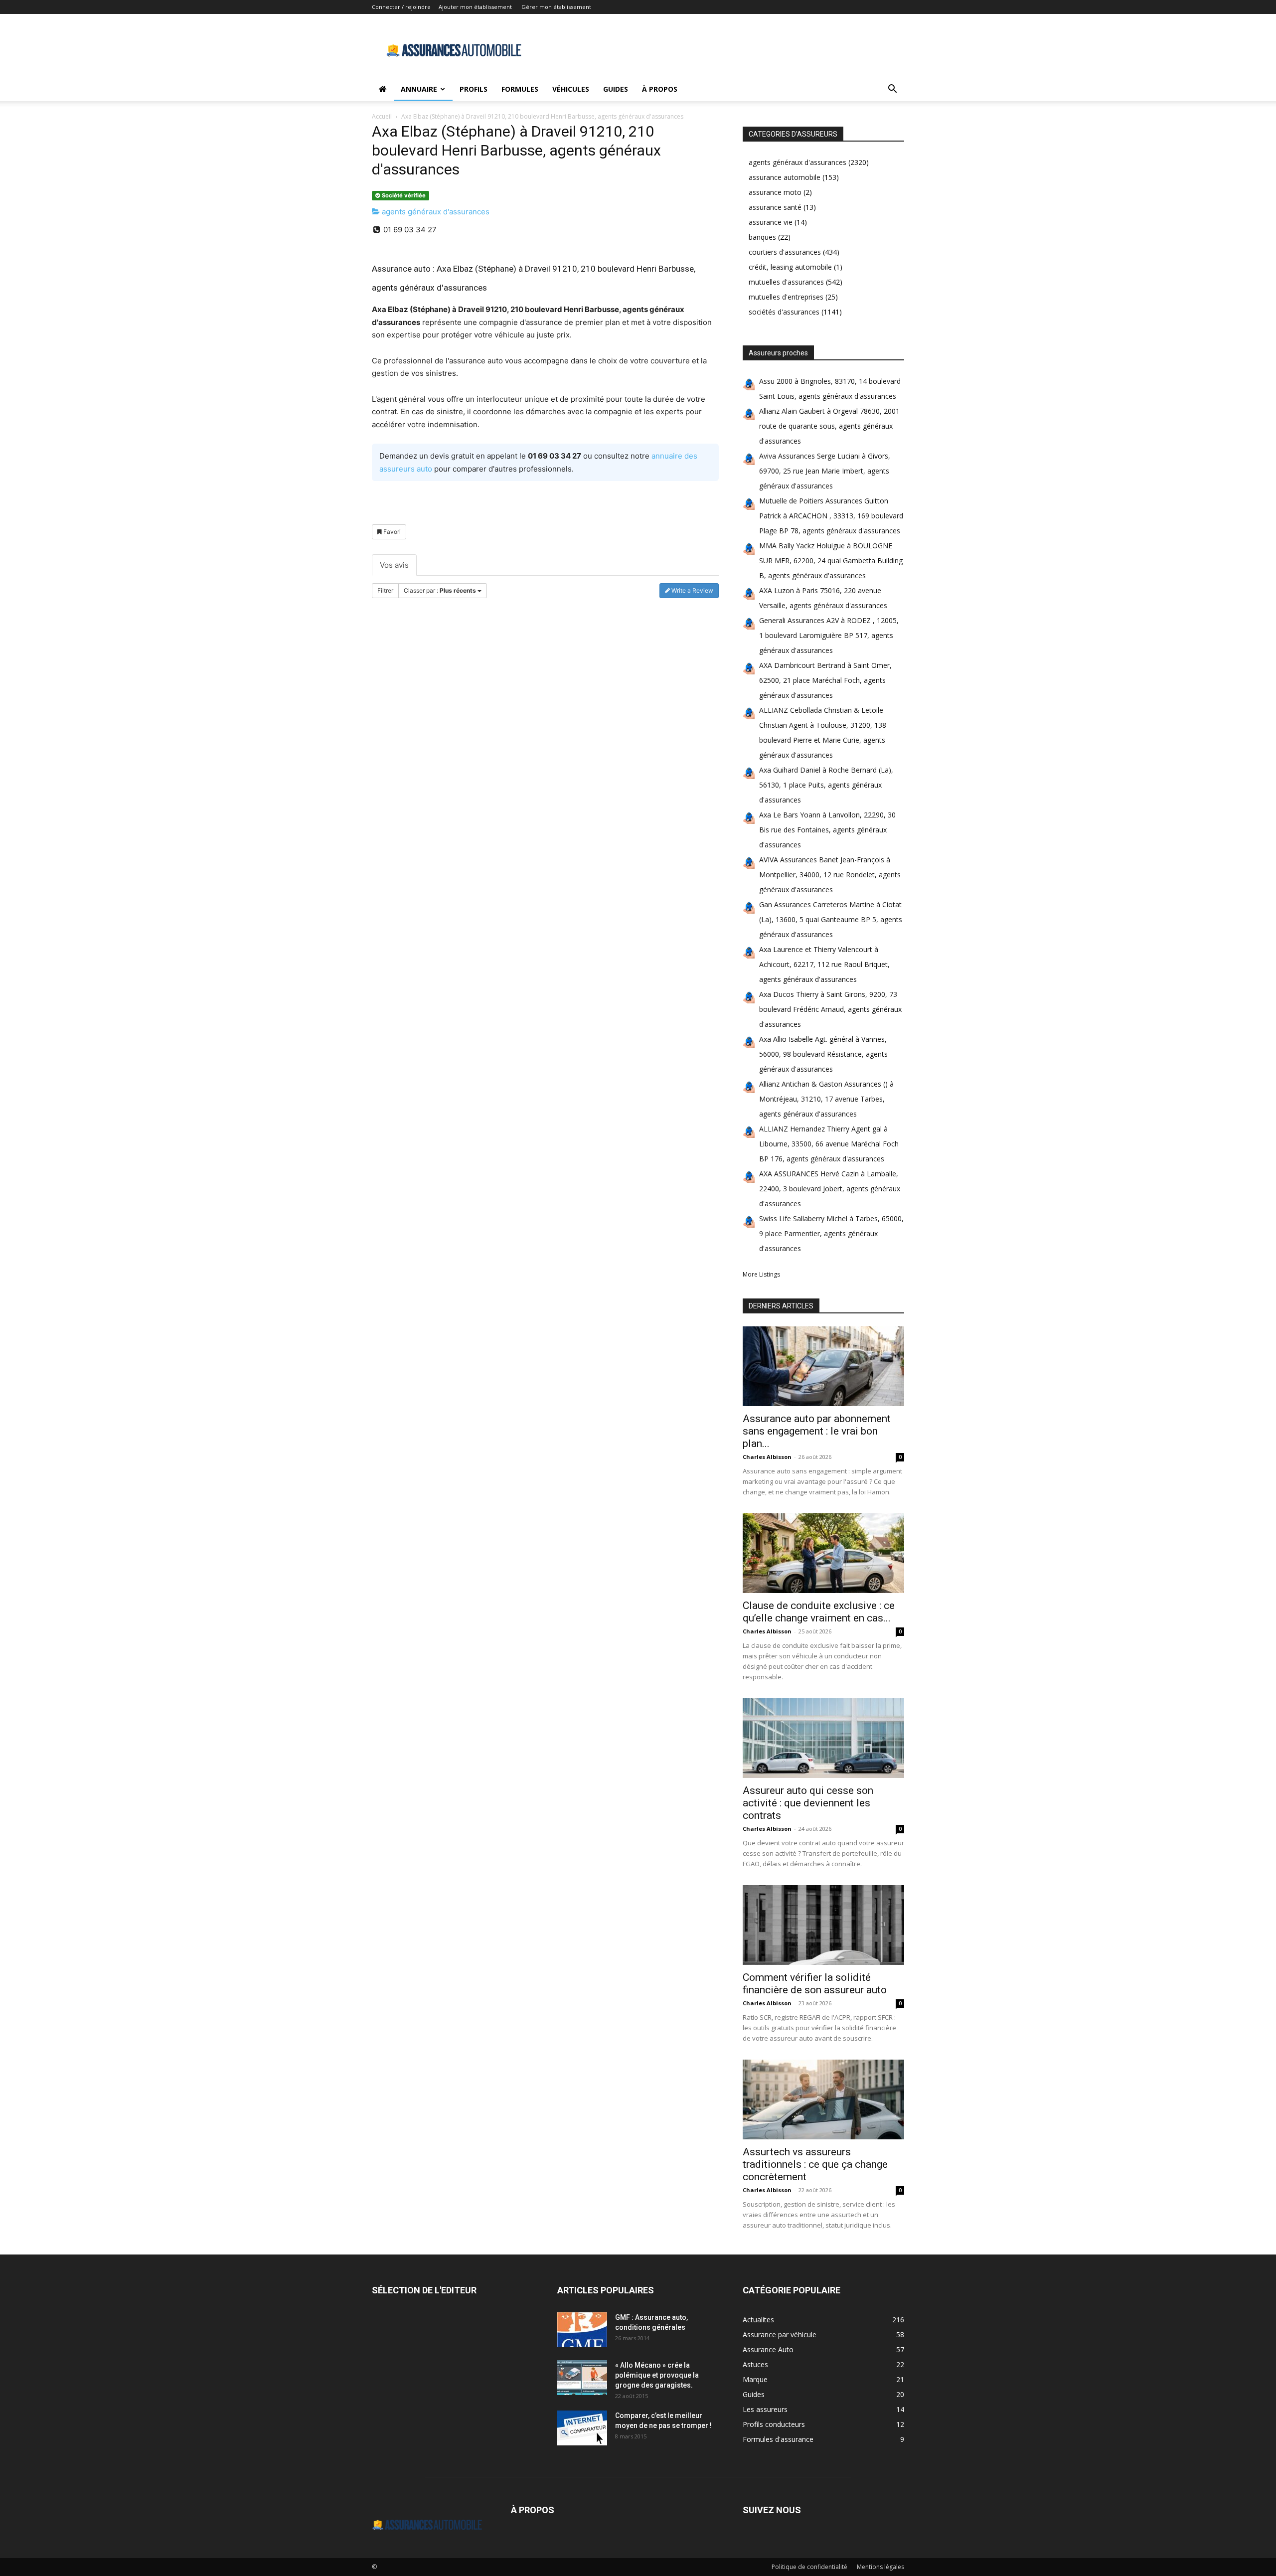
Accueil (382, 116)
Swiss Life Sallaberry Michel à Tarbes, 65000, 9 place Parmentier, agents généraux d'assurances (831, 1233)
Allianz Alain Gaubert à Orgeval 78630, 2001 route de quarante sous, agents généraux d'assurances (829, 426)
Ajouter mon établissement (475, 7)
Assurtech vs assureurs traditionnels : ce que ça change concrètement (815, 2164)
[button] (892, 90)
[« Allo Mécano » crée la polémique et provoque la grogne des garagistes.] (582, 2378)
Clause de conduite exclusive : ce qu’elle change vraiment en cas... (819, 1612)
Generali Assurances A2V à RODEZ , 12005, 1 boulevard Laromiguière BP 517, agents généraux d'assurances (829, 635)
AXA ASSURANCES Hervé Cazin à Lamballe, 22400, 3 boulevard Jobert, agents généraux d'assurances (830, 1189)
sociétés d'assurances (784, 312)
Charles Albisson (767, 1457)
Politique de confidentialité (809, 2567)
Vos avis (394, 565)
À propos (660, 89)
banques (762, 237)
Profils (474, 89)
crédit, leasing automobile (790, 267)
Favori (391, 532)
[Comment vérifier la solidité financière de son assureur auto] (823, 1925)
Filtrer (385, 590)
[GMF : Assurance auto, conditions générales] (582, 2330)
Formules (520, 89)
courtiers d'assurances (785, 252)
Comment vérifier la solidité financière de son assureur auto (815, 1984)
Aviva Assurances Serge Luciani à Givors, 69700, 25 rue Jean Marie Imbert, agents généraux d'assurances (825, 471)
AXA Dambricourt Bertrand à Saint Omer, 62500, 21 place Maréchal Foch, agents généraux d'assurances (825, 680)
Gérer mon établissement (556, 7)
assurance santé (775, 207)
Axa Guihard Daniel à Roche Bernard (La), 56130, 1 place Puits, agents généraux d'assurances (826, 785)
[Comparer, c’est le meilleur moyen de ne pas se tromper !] (582, 2428)
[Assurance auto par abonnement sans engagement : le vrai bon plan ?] (823, 1366)
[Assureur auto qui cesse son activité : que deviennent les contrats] (823, 1738)
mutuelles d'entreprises (786, 297)
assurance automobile (785, 177)
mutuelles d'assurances (786, 282)
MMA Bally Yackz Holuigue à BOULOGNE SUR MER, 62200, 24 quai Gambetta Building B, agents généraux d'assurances (831, 561)
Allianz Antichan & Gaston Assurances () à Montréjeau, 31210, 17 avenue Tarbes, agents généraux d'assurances (826, 1099)
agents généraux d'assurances (435, 212)
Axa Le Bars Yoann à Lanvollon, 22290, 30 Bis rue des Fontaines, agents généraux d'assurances (827, 830)
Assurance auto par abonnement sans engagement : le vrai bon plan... (817, 1431)
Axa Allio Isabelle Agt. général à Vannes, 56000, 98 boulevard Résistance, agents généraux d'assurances (823, 1054)
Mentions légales (880, 2567)
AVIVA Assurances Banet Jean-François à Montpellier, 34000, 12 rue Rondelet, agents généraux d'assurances (830, 875)
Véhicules (571, 89)
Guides (616, 89)
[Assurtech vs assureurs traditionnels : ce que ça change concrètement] (823, 2099)
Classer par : (440, 590)
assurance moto (775, 192)
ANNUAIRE (419, 89)
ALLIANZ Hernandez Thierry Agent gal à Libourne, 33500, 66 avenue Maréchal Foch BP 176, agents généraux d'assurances (829, 1144)
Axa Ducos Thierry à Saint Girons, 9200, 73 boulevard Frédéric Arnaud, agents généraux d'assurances (830, 1009)
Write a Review (692, 590)
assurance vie (771, 222)
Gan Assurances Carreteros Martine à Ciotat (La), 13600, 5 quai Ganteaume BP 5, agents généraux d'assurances (831, 919)
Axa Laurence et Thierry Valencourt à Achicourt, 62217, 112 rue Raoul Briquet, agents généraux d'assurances (824, 964)
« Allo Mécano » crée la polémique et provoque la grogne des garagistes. (657, 2375)
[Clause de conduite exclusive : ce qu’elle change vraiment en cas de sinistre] (823, 1553)
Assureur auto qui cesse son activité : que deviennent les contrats (808, 1803)
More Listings (761, 1274)
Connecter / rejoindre (401, 7)
